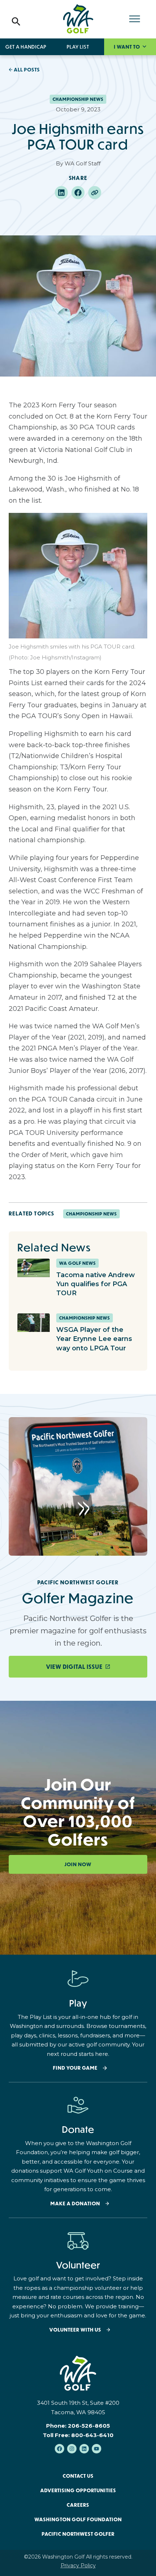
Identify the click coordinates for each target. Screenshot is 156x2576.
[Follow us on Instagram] (72, 2449)
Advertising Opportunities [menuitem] (78, 2490)
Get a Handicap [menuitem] (26, 47)
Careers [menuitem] (78, 2505)
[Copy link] (95, 193)
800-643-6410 (92, 2435)
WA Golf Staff (83, 163)
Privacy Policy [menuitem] (78, 2565)
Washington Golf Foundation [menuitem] (78, 2519)
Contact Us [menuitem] (78, 2476)
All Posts (27, 70)
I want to (128, 47)
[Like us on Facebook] (59, 2449)
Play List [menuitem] (78, 47)
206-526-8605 (89, 2426)
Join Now (78, 1864)
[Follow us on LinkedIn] (84, 2449)
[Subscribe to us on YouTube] (97, 2449)
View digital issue (74, 1667)
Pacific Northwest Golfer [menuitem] (78, 2534)
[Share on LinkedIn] (61, 193)
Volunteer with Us (75, 2330)
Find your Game (75, 2068)
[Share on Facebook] (78, 193)
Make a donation (75, 2204)
